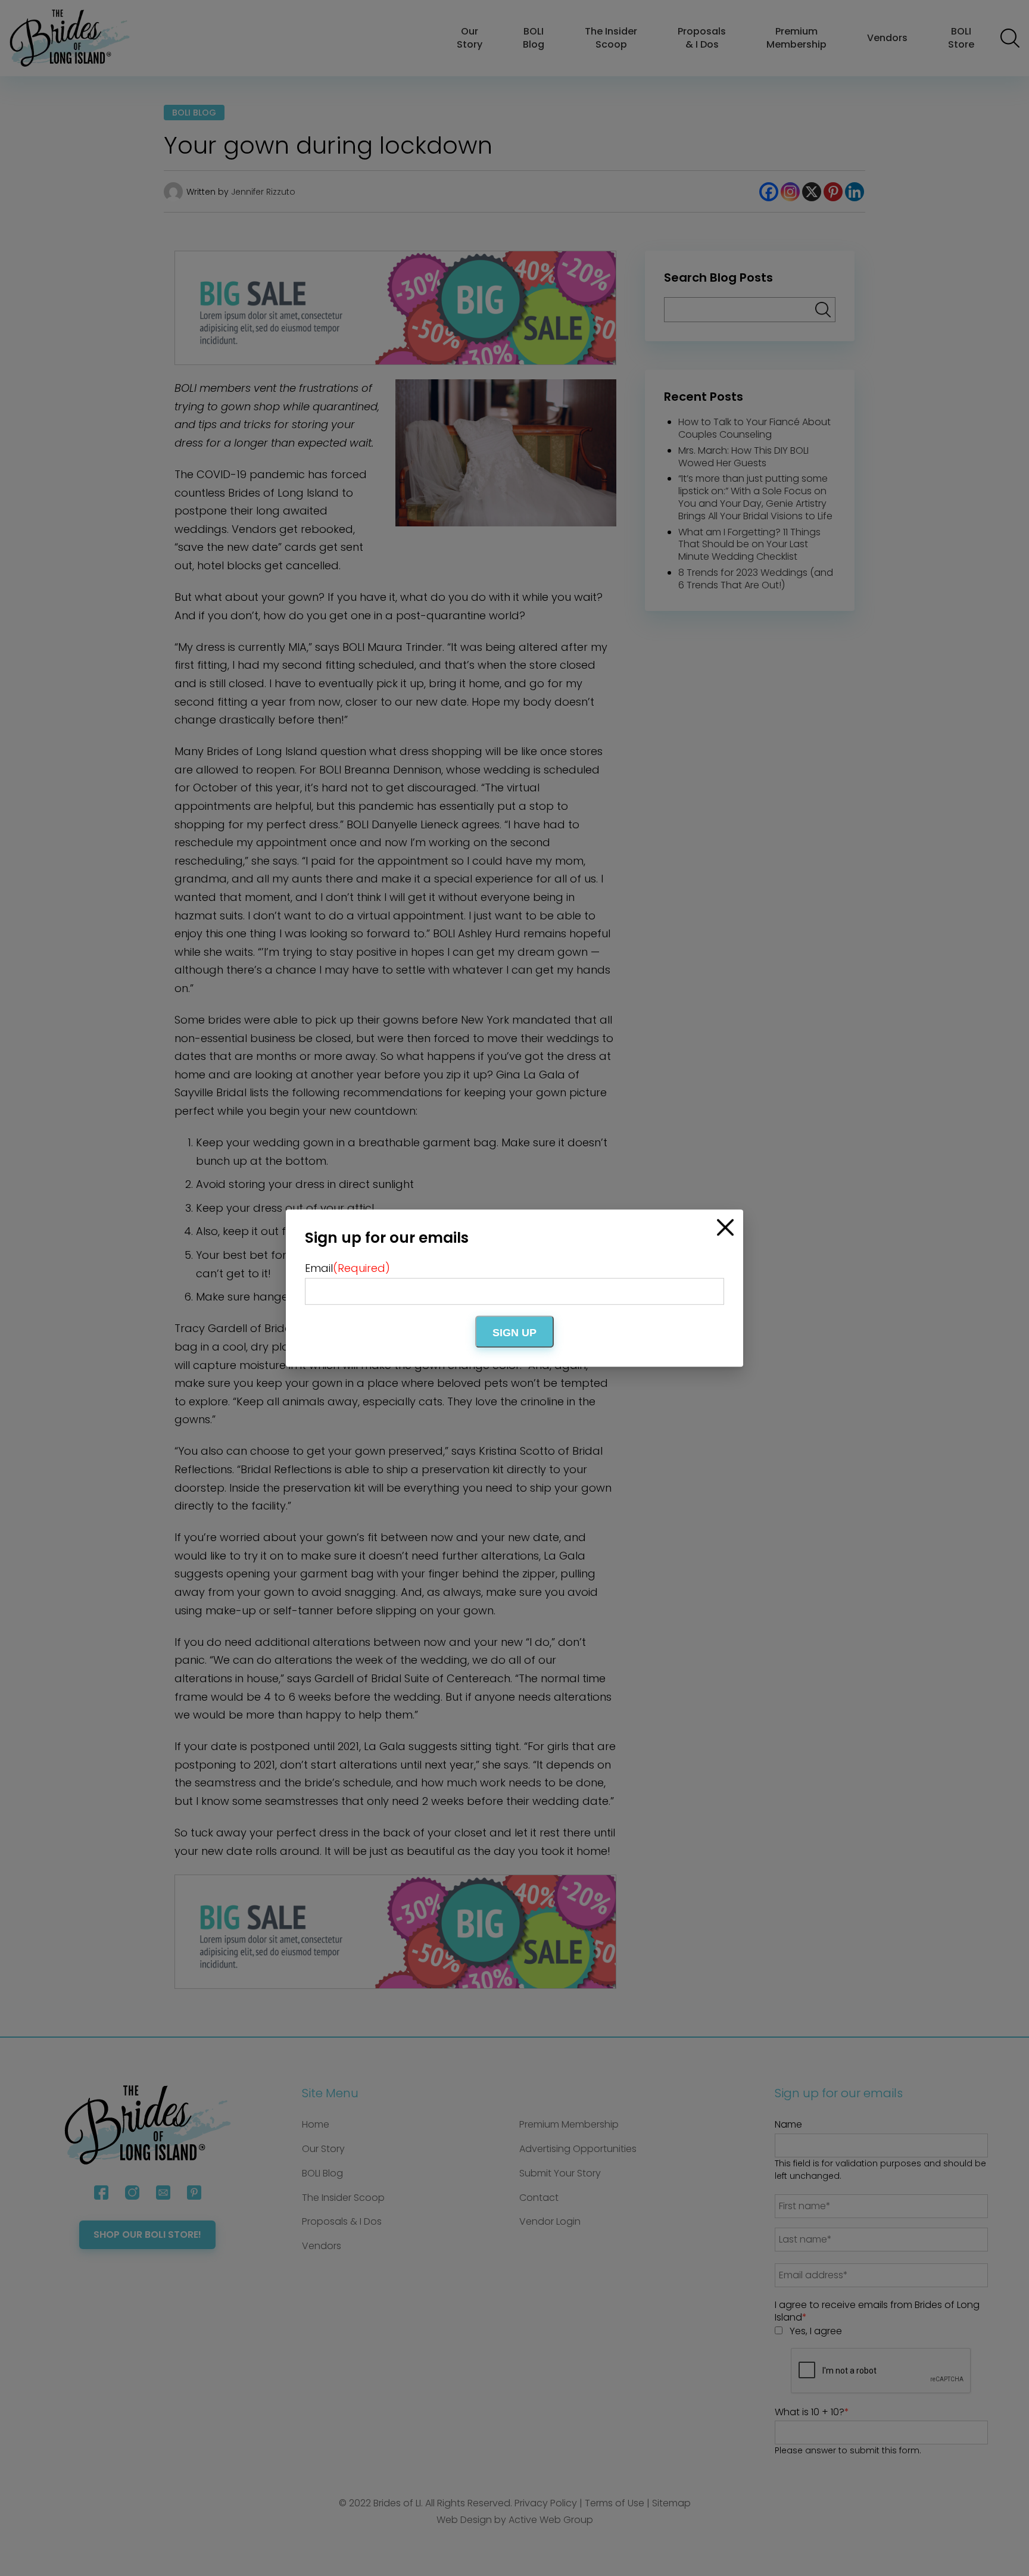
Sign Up (514, 1333)
